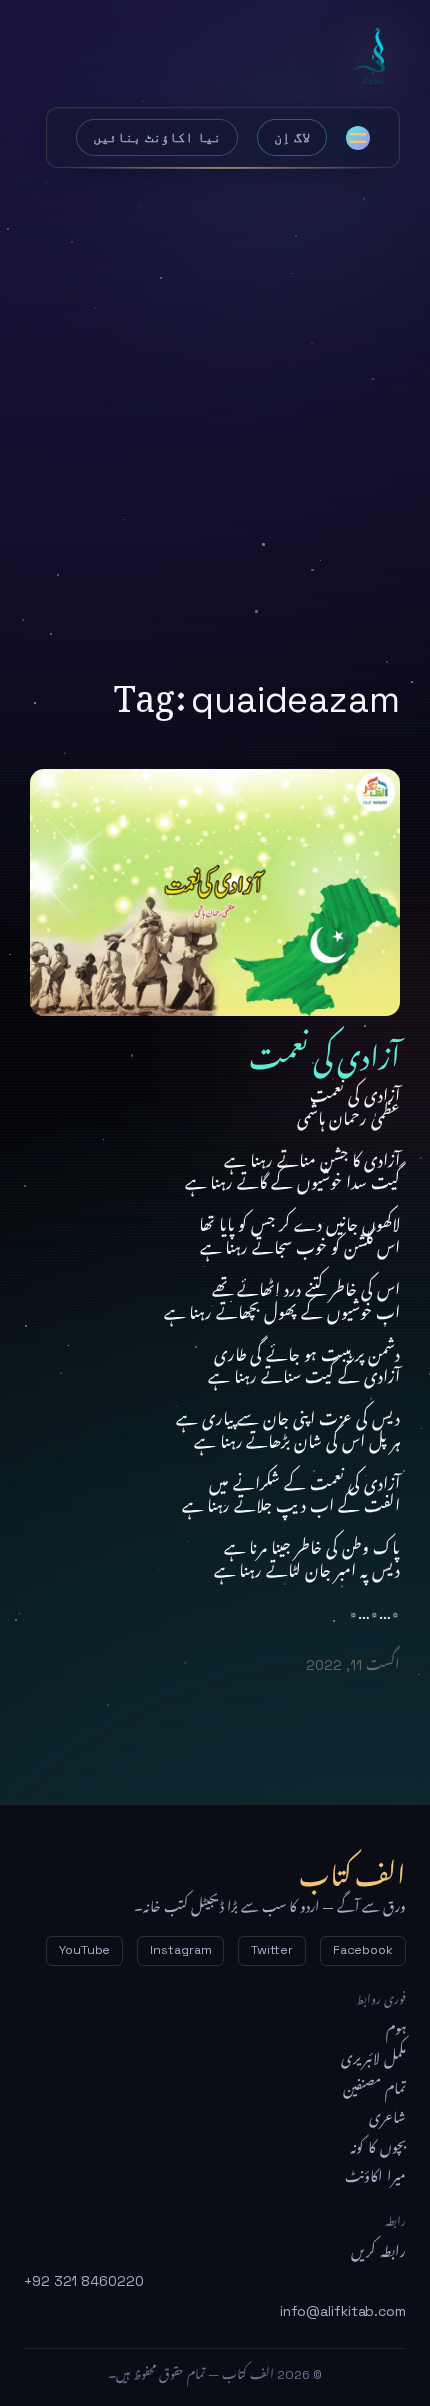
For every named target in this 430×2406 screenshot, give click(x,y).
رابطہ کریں (378, 2252)
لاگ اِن (292, 137)
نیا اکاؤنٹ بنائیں (157, 137)
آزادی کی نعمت (324, 1051)
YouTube (84, 1950)
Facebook (363, 1950)
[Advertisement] (215, 413)
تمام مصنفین (374, 2089)
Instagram (180, 1950)
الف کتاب (374, 58)
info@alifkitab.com (343, 2311)
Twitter (271, 1950)
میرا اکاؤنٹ (375, 2177)
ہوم (396, 2029)
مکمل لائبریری (373, 2059)
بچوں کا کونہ (378, 2148)
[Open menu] (358, 138)
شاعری (387, 2118)
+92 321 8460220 (84, 2281)
